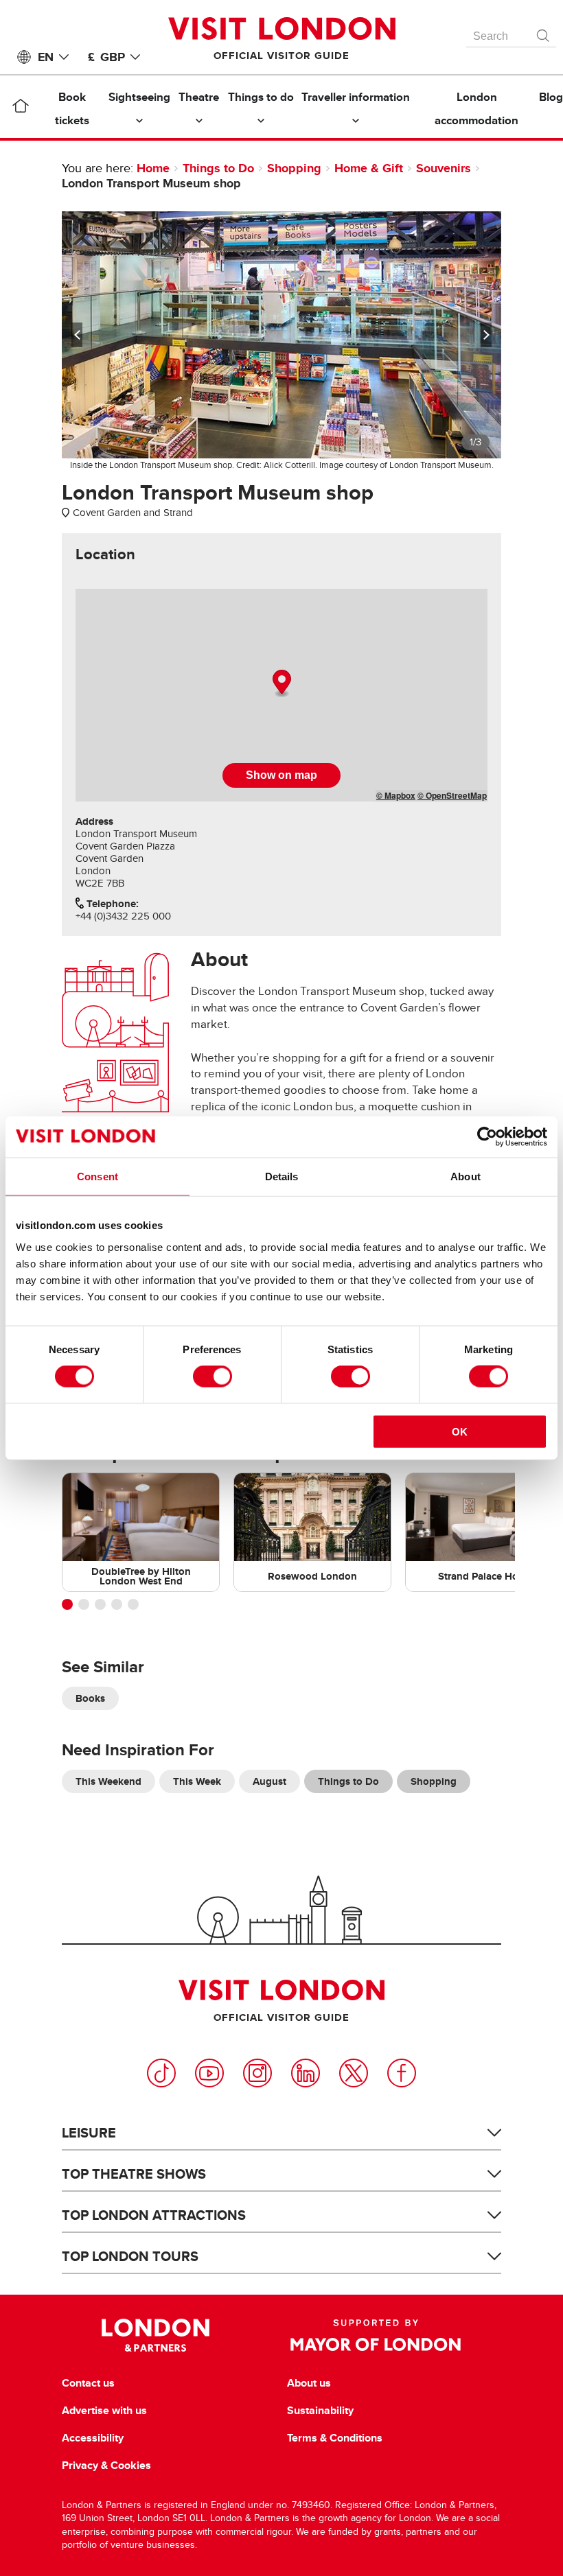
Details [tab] (282, 1176)
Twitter (354, 2073)
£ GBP (106, 57)
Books (90, 1698)
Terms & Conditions (335, 2438)
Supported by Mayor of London (376, 2335)
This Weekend (108, 1781)
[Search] (544, 32)
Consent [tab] (97, 1176)
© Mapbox (396, 795)
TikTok (161, 2073)
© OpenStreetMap (452, 795)
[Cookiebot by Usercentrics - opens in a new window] (487, 1137)
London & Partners (156, 2335)
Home (153, 168)
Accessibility (93, 2438)
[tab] (105, 554)
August (269, 1781)
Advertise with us (104, 2411)
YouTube (209, 2073)
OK (460, 1431)
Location (105, 554)
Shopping (294, 168)
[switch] (212, 1377)
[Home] (20, 108)
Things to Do (218, 168)
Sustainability (320, 2411)
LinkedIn (306, 2073)
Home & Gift (369, 168)
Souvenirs (444, 168)
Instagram (257, 2073)
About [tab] (466, 1176)
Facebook (402, 2073)
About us (309, 2383)
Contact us (88, 2383)
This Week (197, 1781)
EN (46, 57)
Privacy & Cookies (106, 2466)
